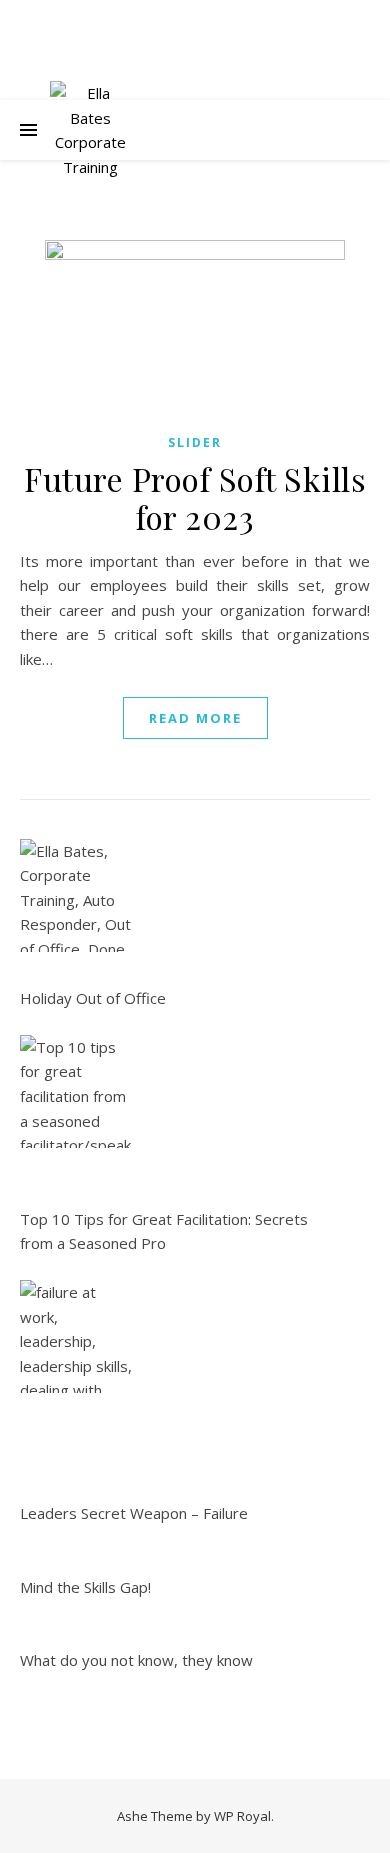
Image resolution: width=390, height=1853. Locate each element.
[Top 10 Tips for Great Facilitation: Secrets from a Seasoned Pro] (76, 1091)
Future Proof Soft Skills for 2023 (195, 497)
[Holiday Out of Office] (76, 895)
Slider (195, 442)
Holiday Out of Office (93, 998)
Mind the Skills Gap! (85, 1587)
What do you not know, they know (136, 1660)
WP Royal (242, 1816)
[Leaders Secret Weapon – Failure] (76, 1336)
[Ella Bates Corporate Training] (90, 130)
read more (195, 718)
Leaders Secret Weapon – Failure (134, 1513)
